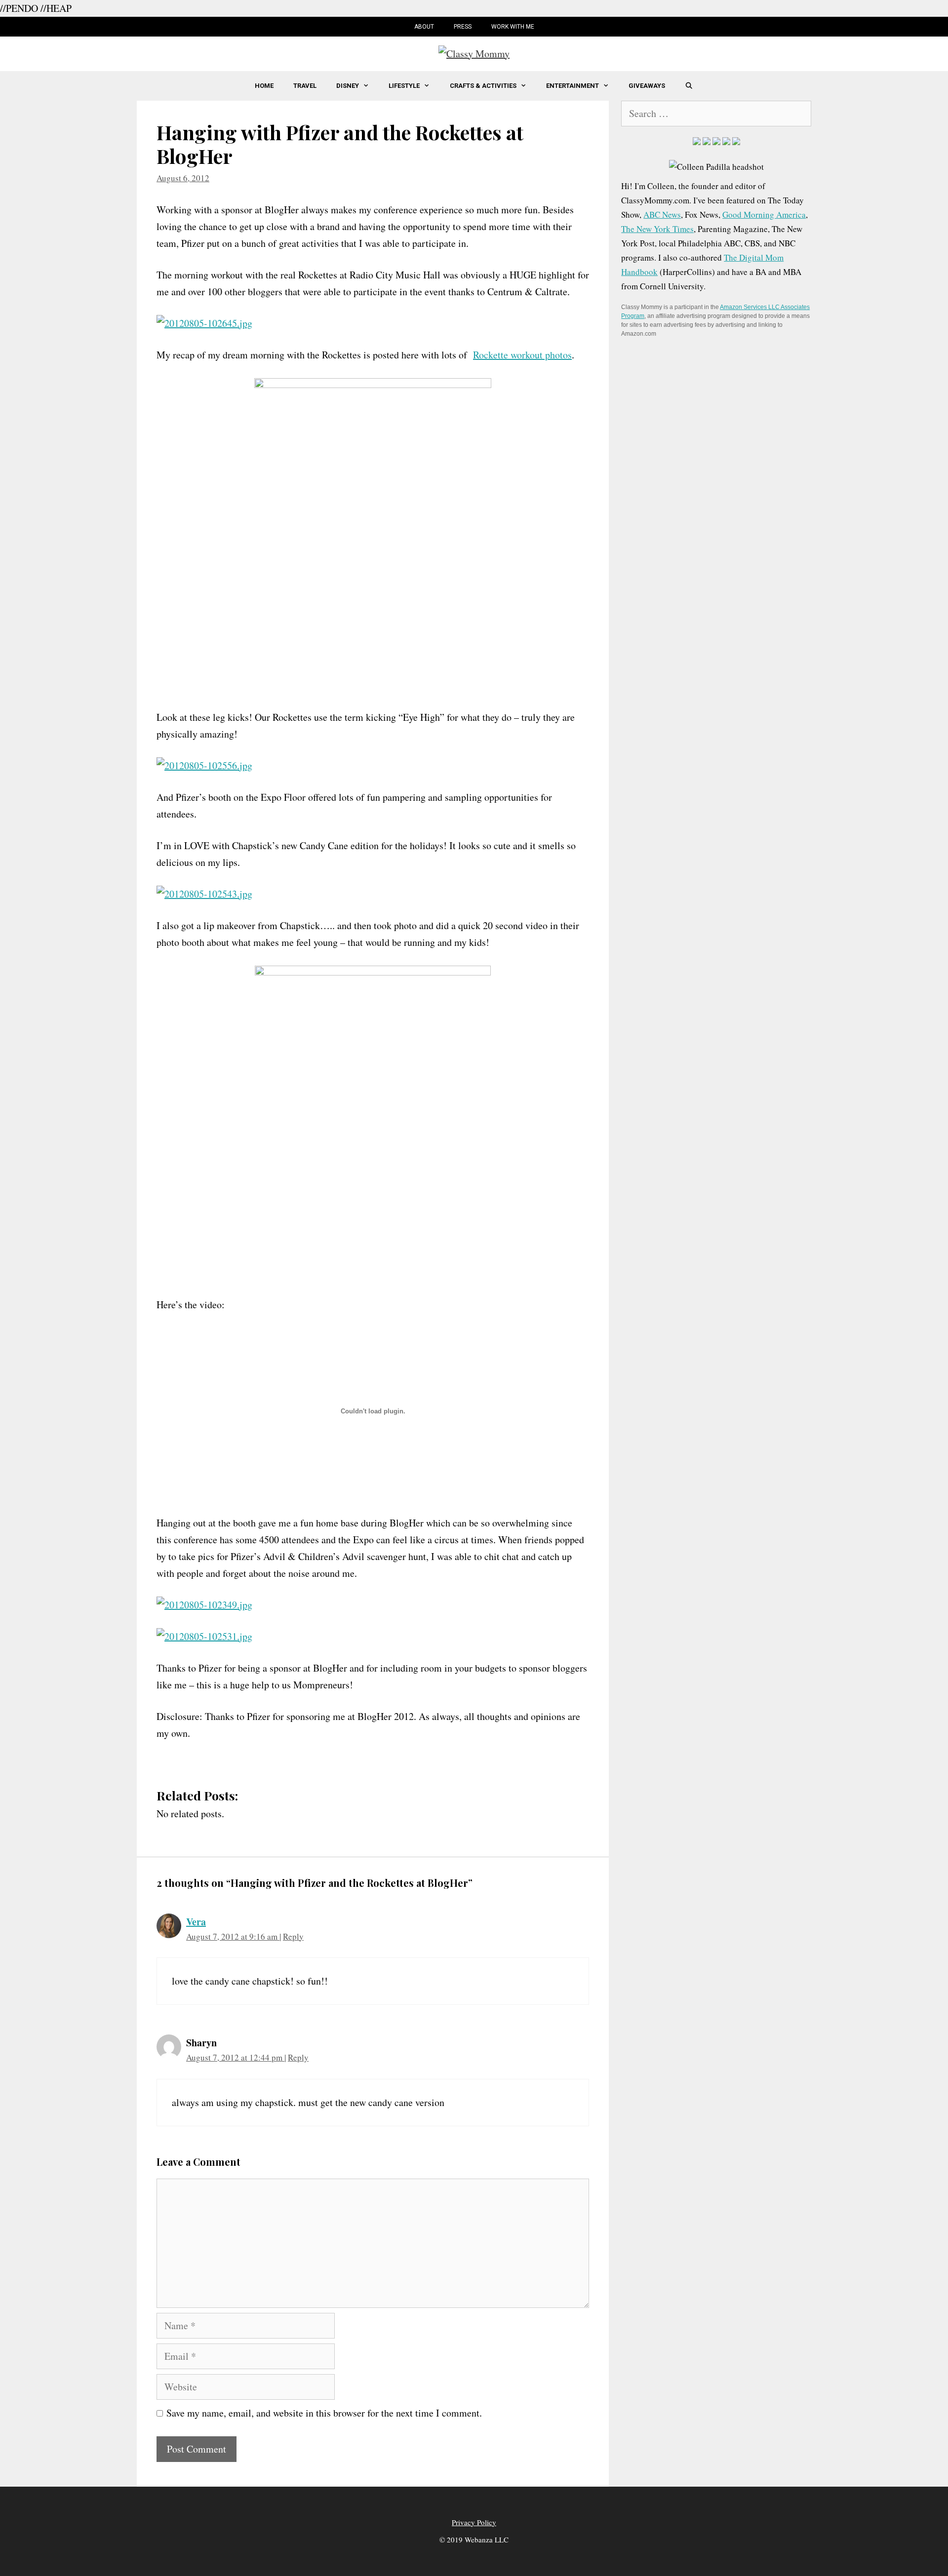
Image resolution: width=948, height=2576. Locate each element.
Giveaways (647, 86)
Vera (196, 1922)
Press (463, 27)
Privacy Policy (474, 2522)
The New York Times (657, 229)
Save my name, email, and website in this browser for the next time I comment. (324, 2413)
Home (264, 86)
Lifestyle (404, 86)
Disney (348, 86)
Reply (293, 1936)
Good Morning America (764, 215)
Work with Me (513, 27)
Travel (305, 86)
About (424, 27)
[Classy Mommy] (474, 52)
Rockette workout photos (522, 355)
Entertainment (573, 86)
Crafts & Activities (483, 86)
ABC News (662, 215)
